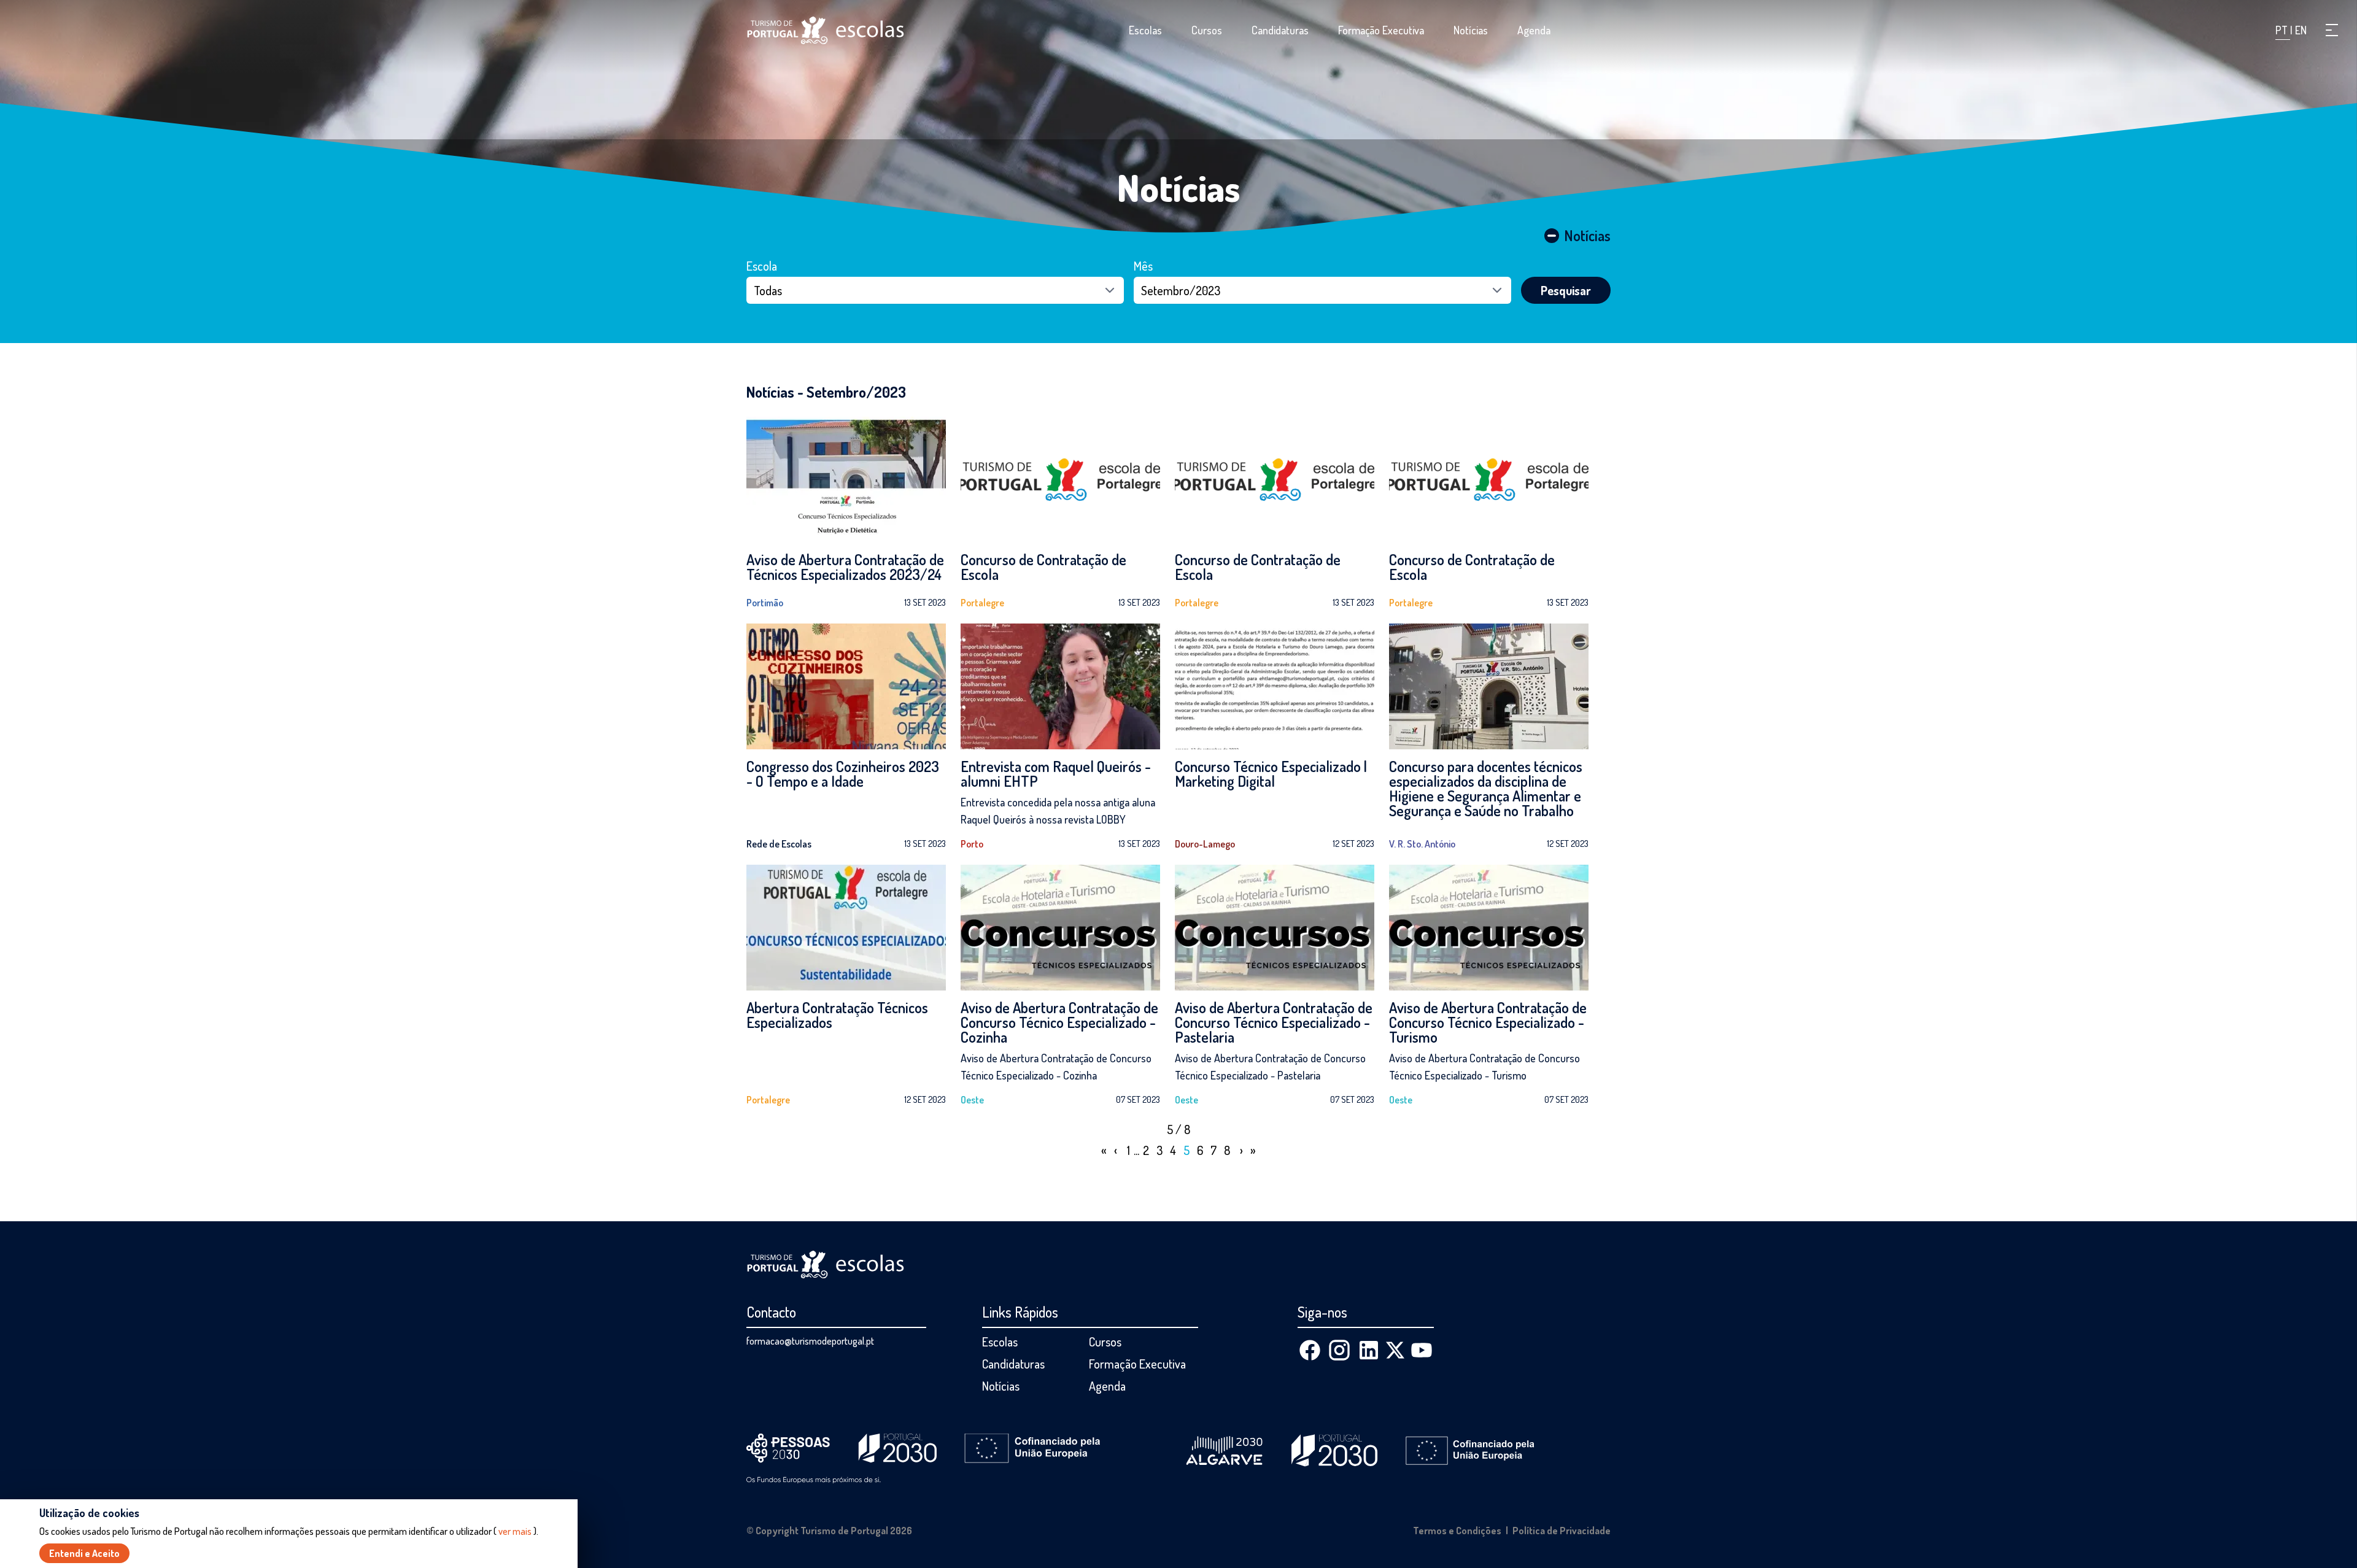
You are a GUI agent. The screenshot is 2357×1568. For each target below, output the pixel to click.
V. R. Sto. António (1422, 844)
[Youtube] (1422, 1350)
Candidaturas (1280, 30)
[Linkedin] (1369, 1350)
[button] (2332, 30)
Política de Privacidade (1562, 1531)
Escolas (1145, 30)
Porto (972, 844)
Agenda (1534, 30)
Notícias (1471, 30)
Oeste (972, 1100)
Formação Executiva (1381, 30)
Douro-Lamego (1205, 844)
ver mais (515, 1531)
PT (2283, 30)
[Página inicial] (826, 30)
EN (2301, 30)
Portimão (765, 603)
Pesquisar (1566, 290)
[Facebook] (1310, 1350)
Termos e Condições (1457, 1531)
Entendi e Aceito (84, 1553)
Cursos (1207, 30)
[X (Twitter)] (1395, 1350)
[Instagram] (1339, 1350)
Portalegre (982, 603)
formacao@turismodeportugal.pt (810, 1341)
